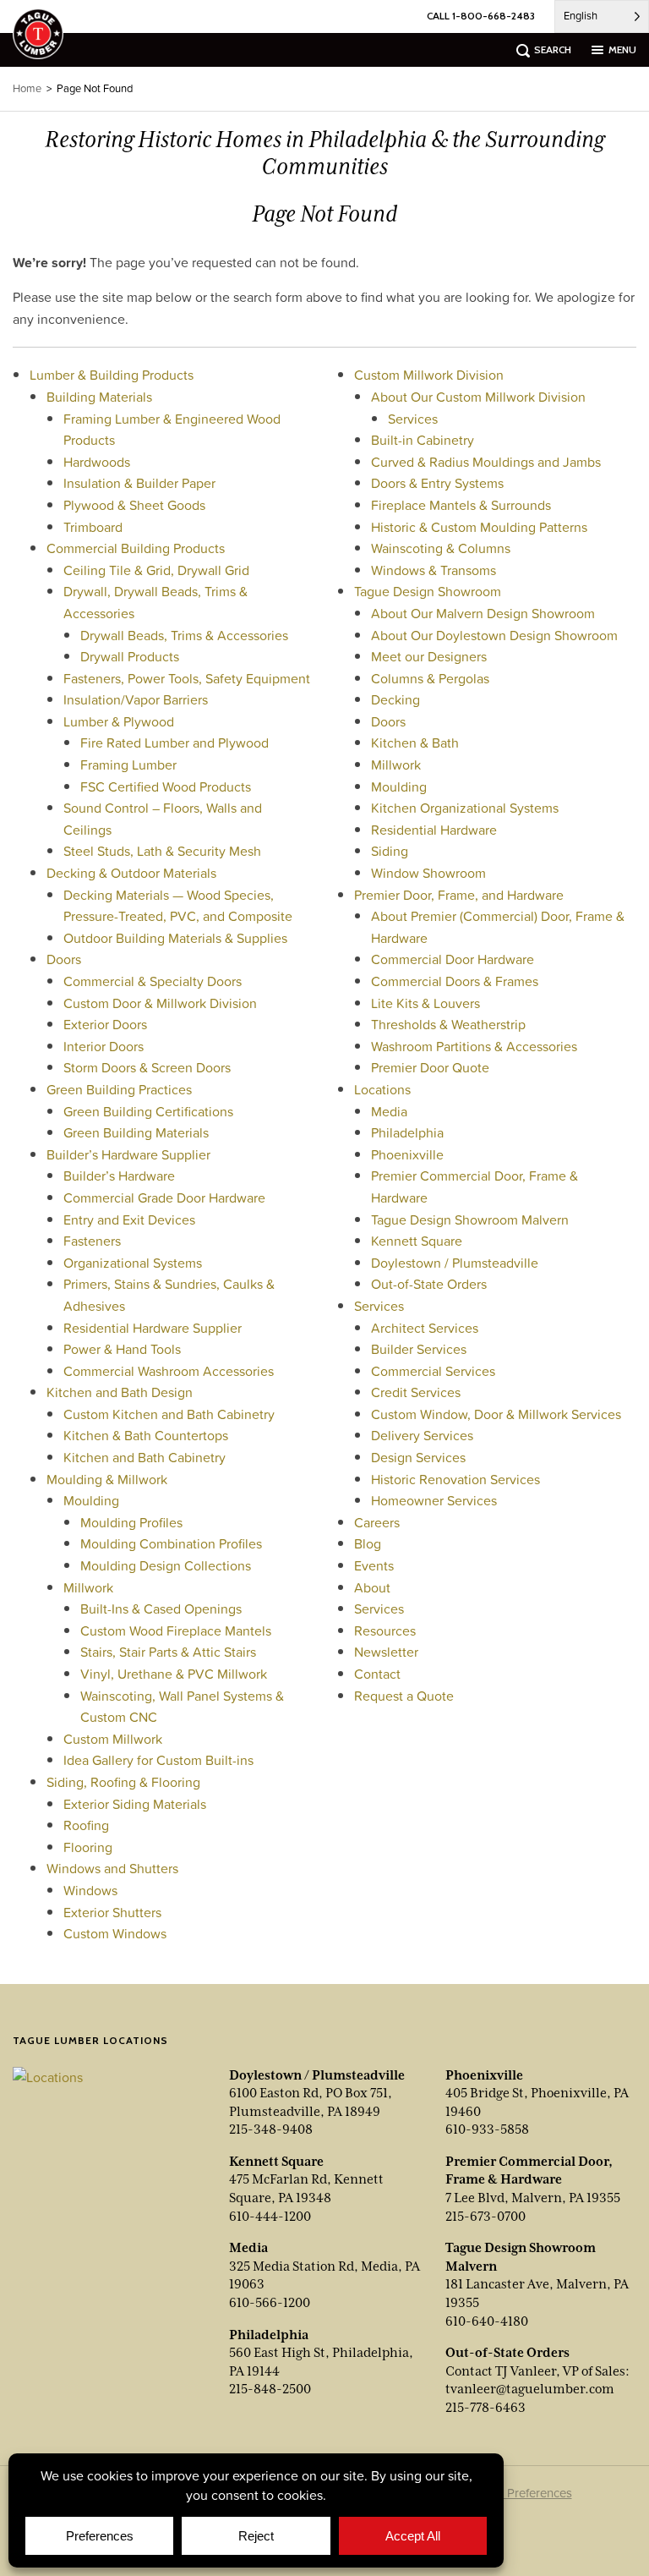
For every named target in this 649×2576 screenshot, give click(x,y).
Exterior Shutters (112, 1912)
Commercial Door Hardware (453, 959)
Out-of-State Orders (429, 1284)
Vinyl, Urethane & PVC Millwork (174, 1674)
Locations (382, 1089)
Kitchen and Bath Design (120, 1392)
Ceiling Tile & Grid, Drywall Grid (156, 570)
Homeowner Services (434, 1500)
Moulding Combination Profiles (171, 1543)
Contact (377, 1674)
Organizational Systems (133, 1263)
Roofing (86, 1825)
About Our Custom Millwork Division (478, 397)
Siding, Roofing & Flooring (123, 1782)
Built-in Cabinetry (423, 440)
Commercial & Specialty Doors (153, 981)
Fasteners (92, 1241)
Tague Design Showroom (428, 591)
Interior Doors (104, 1046)
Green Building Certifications (148, 1111)
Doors (64, 959)
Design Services (418, 1457)
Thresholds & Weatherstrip (448, 1024)
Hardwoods (97, 462)
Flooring (88, 1847)
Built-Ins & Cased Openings (161, 1609)
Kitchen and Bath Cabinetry (145, 1457)
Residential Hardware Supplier (153, 1328)
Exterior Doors (105, 1024)
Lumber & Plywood (119, 721)
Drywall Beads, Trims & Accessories (184, 635)
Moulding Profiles (131, 1522)
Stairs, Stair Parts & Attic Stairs (168, 1652)
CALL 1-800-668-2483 (481, 16)
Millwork (88, 1587)
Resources (385, 1631)
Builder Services (419, 1349)
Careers (377, 1522)
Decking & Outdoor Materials (131, 873)
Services (413, 419)
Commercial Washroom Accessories (169, 1371)
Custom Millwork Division (429, 375)
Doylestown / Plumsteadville (455, 1263)
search (553, 49)
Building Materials (99, 397)
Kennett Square (417, 1241)
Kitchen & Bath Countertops (146, 1435)
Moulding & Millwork (107, 1479)
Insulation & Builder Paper (139, 483)
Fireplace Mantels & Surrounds (461, 505)
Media (389, 1111)
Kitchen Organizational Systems (465, 808)
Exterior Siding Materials (135, 1804)
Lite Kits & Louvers (425, 1003)
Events (374, 1565)
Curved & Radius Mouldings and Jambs (486, 462)
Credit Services (416, 1392)
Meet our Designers (429, 656)
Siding (390, 851)
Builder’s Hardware (119, 1176)
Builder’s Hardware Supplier (128, 1154)
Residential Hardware (434, 830)
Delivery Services (422, 1435)
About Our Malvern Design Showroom (483, 613)
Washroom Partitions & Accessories (474, 1046)
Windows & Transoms (434, 570)
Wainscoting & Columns (441, 548)
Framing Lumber (128, 765)
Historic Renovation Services (455, 1479)
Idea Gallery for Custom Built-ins (158, 1760)
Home (27, 88)
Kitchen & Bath (415, 743)
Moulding (91, 1500)
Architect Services (425, 1328)
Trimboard (93, 527)
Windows (90, 1890)
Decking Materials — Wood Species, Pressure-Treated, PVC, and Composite (178, 906)
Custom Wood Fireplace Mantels (176, 1631)
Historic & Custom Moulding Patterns (479, 527)
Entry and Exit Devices (129, 1219)
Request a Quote (404, 1696)
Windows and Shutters (112, 1868)
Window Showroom (428, 873)
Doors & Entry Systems (437, 483)
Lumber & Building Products (112, 375)
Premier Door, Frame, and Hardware (459, 895)
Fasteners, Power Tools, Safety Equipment (187, 678)
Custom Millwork (113, 1739)
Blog (368, 1543)
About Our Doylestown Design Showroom (494, 635)
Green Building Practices (119, 1089)
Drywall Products (130, 656)
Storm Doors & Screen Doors (147, 1067)
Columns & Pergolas (430, 678)
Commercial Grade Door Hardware (164, 1198)
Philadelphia (407, 1132)
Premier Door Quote (430, 1067)
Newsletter (386, 1652)
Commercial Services (433, 1371)
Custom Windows (115, 1933)
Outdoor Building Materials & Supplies (175, 938)
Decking (395, 699)
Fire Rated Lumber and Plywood (175, 743)
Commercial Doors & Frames (455, 981)
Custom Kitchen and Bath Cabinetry (169, 1414)
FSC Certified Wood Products (166, 787)
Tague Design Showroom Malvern (470, 1219)
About (372, 1587)
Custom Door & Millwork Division (160, 1003)
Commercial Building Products (136, 548)
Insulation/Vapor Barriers (136, 699)
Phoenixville (407, 1154)
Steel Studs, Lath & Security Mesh (162, 851)
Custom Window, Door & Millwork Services (496, 1414)
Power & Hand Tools (122, 1349)
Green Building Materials (136, 1132)
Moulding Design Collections (166, 1565)
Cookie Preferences (518, 2493)
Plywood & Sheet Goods (134, 505)
